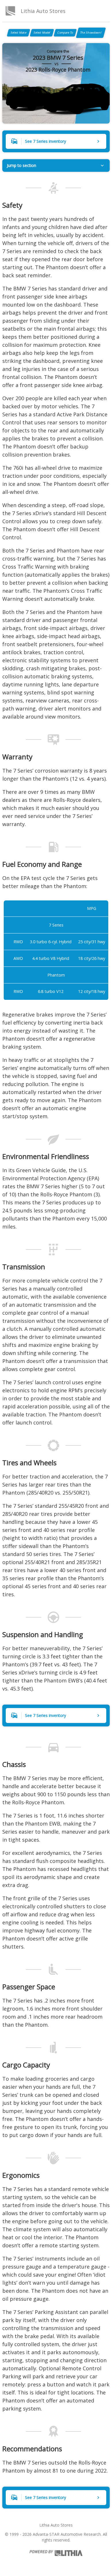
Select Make (19, 32)
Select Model (42, 32)
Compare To (65, 32)
